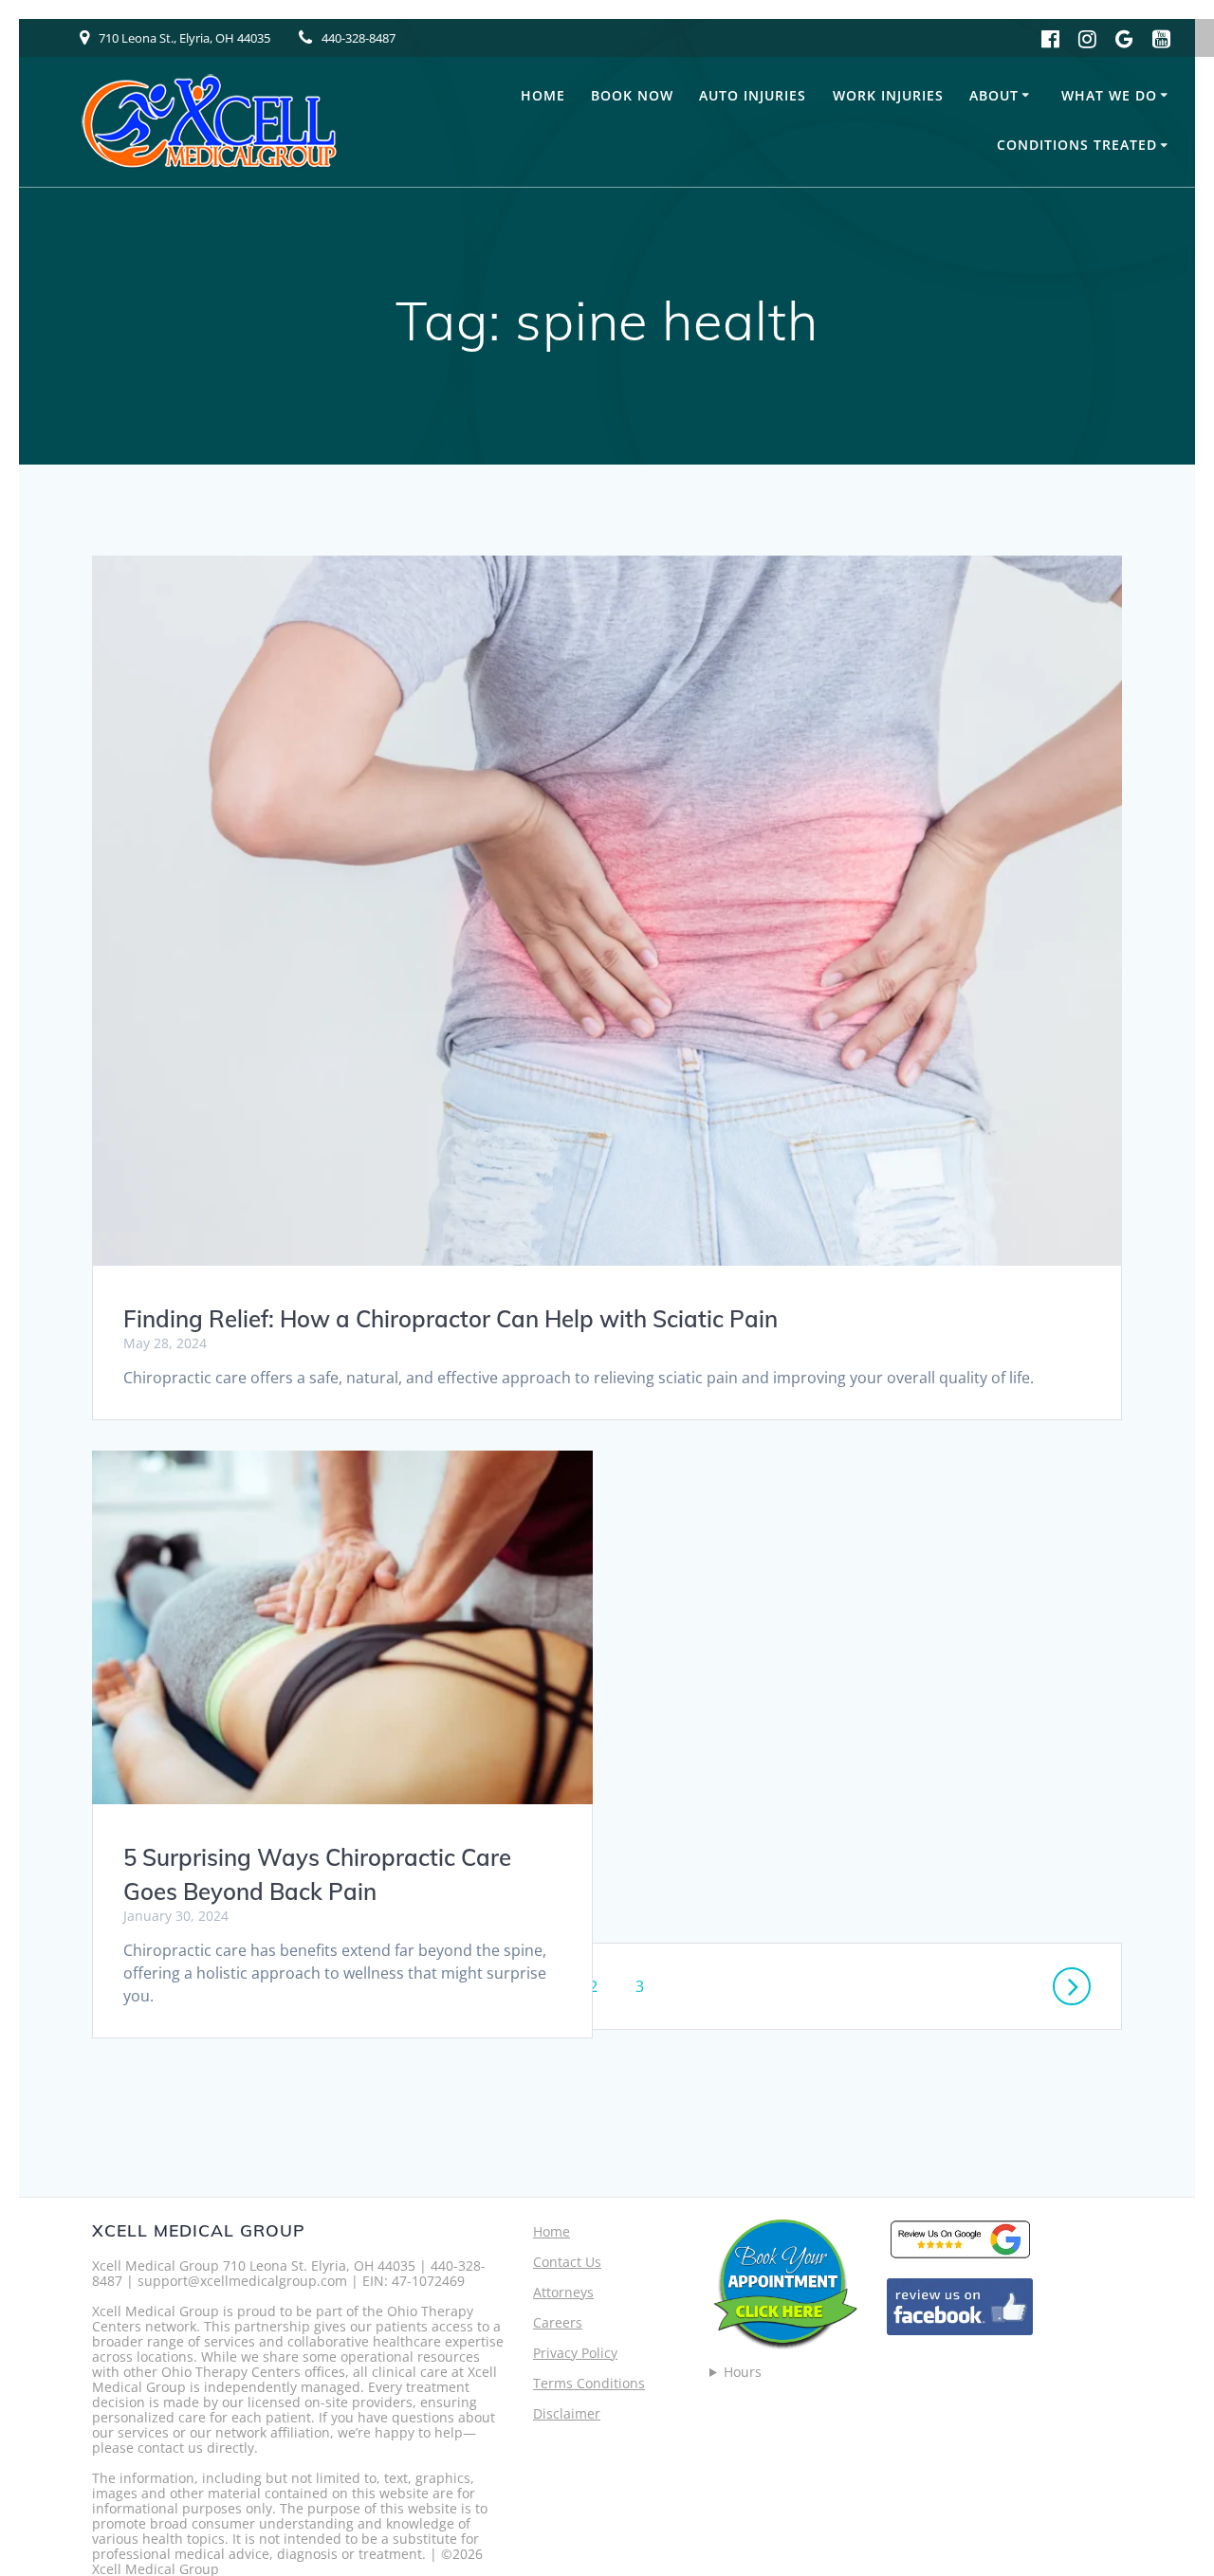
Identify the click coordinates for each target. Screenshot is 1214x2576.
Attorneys (563, 2292)
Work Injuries (888, 95)
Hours (743, 2372)
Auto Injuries (753, 95)
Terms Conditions (589, 2383)
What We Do (1109, 95)
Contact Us (567, 2262)
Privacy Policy (575, 2353)
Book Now (632, 95)
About (994, 95)
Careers (558, 2322)
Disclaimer (567, 2413)
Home (543, 95)
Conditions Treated (1077, 145)
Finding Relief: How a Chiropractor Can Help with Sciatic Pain (451, 1319)
